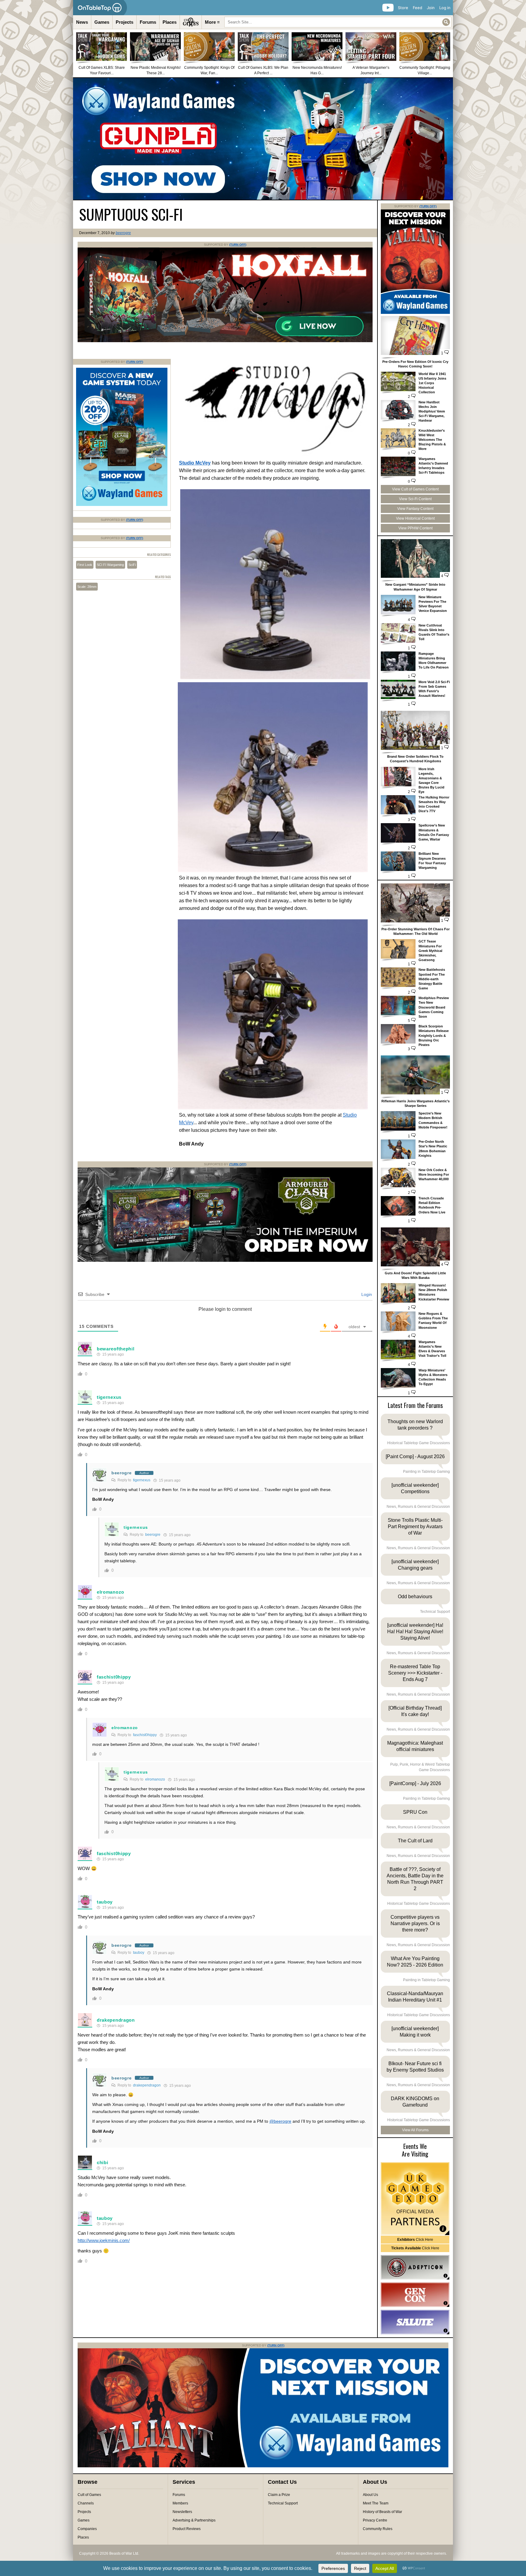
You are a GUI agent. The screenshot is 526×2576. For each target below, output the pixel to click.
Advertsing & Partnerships (194, 2520)
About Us (370, 2495)
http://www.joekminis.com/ (104, 2240)
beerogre (123, 233)
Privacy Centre (375, 2520)
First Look (85, 565)
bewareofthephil (116, 1349)
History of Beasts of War (382, 2512)
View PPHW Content (416, 528)
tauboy (105, 1902)
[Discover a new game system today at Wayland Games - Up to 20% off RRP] (225, 1261)
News (82, 22)
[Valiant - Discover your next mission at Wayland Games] (415, 313)
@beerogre (280, 2121)
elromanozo (110, 1592)
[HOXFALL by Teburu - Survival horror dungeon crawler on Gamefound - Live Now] (225, 341)
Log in (445, 8)
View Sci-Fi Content (415, 499)
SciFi (132, 565)
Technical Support (283, 2503)
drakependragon (116, 2020)
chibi (103, 2162)
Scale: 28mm (87, 587)
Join (431, 8)
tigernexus (109, 1397)
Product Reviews (187, 2529)
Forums (148, 22)
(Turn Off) (238, 245)
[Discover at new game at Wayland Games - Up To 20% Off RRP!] (122, 505)
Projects (124, 22)
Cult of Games (89, 2495)
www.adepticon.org (415, 2267)
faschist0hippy (114, 1677)
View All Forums (415, 2130)
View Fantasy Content (415, 509)
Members (180, 2503)
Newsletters (182, 2512)
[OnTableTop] (100, 8)
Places (170, 22)
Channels (86, 2503)
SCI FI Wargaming (110, 565)
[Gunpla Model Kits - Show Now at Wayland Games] (263, 139)
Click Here (415, 2240)
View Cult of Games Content (415, 489)
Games (102, 22)
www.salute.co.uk (415, 2322)
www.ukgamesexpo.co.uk (415, 2199)
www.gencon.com (415, 2295)
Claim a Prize (279, 2495)
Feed (417, 8)
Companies (87, 2529)
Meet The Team (376, 2503)
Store (403, 8)
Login (366, 1294)
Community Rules (378, 2529)
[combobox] (338, 22)
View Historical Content (415, 518)
